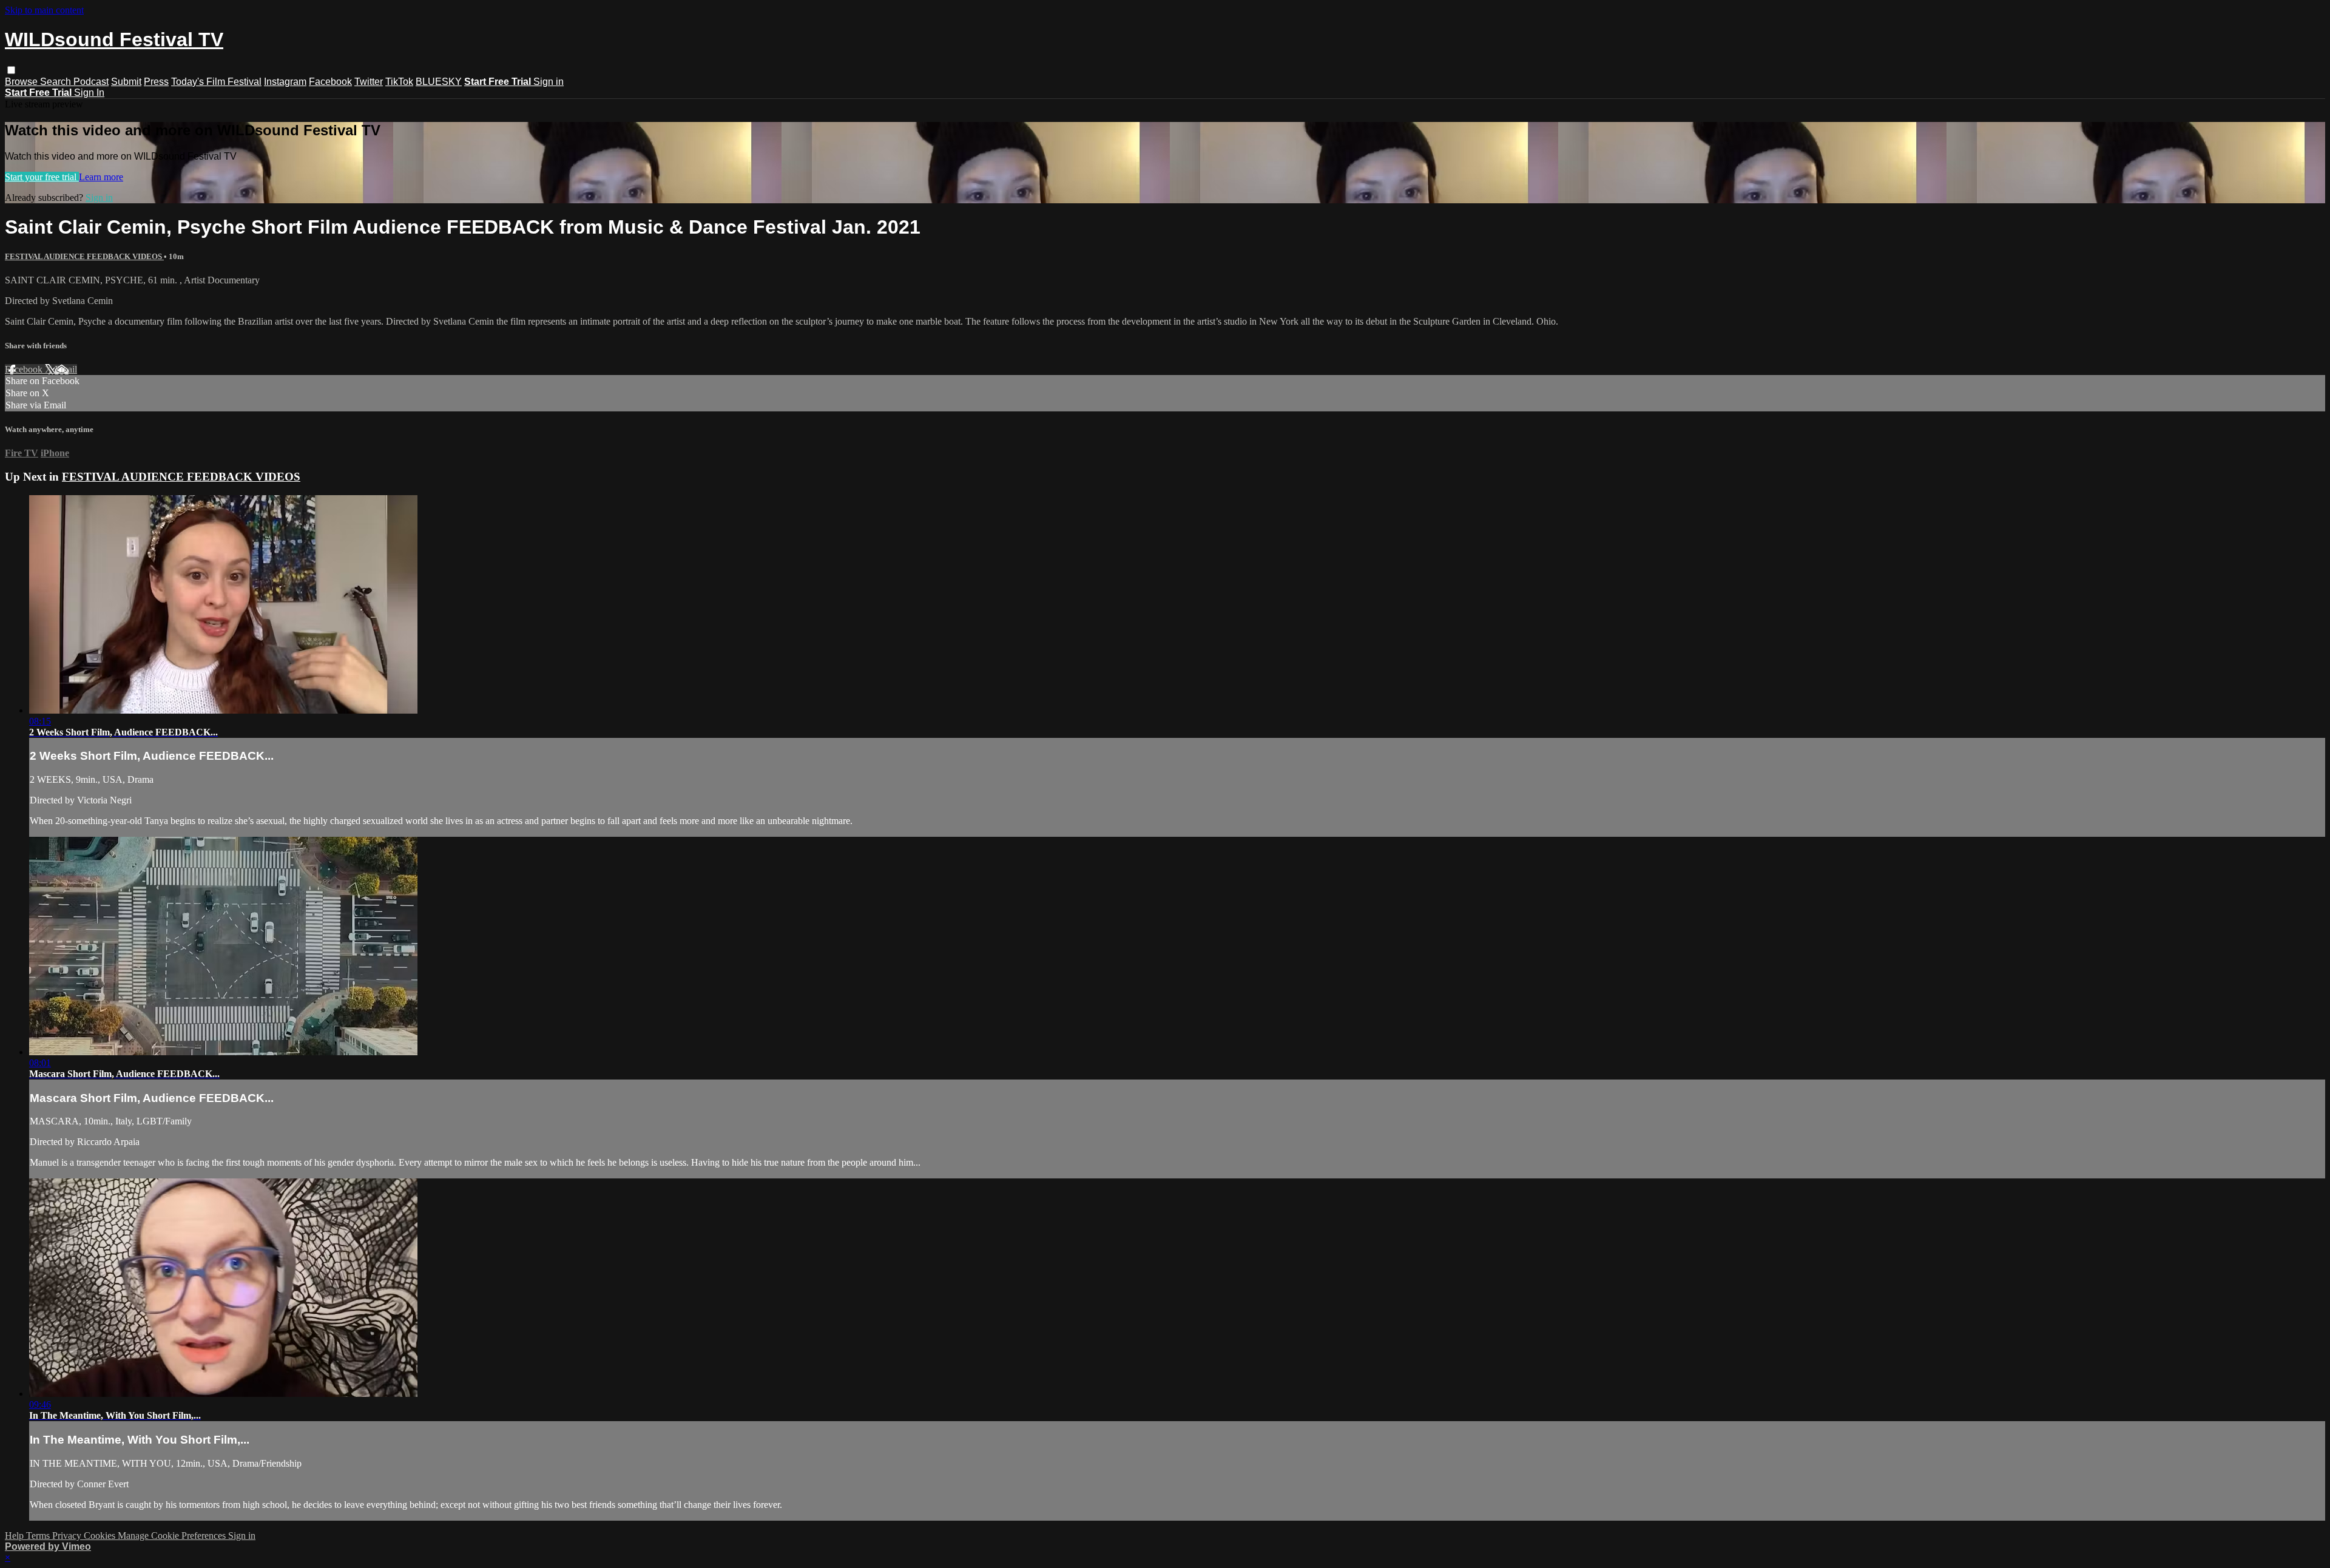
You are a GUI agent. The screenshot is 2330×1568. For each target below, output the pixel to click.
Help (15, 1536)
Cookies (101, 1536)
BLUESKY (439, 82)
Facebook (330, 82)
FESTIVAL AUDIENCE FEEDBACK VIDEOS (84, 256)
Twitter (369, 82)
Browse (22, 82)
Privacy (68, 1536)
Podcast (91, 82)
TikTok (399, 82)
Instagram (285, 82)
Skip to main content (44, 10)
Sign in (549, 82)
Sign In (89, 93)
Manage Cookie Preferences (173, 1536)
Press (156, 82)
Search (57, 82)
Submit (126, 82)
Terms (39, 1536)
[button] (11, 70)
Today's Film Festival (216, 82)
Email (66, 369)
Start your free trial (42, 177)
